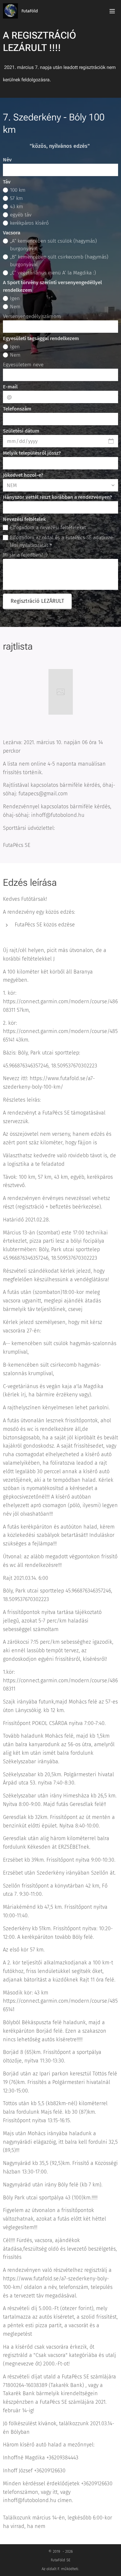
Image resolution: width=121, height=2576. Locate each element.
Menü (112, 11)
